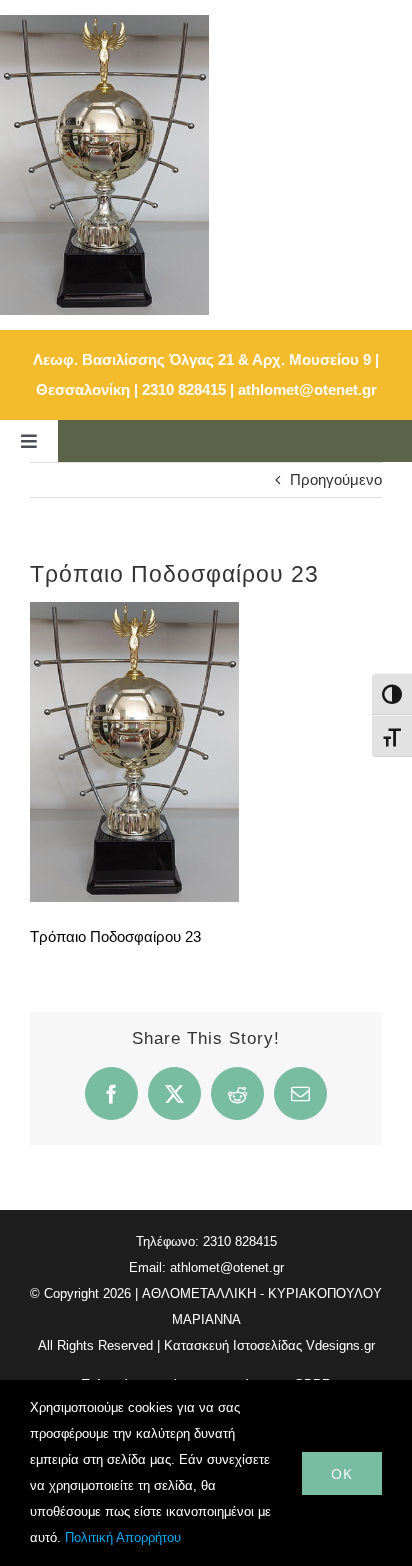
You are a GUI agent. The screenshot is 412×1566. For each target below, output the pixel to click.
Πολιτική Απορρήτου (123, 1537)
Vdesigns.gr (340, 1345)
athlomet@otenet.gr (307, 389)
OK (342, 1473)
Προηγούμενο (336, 479)
